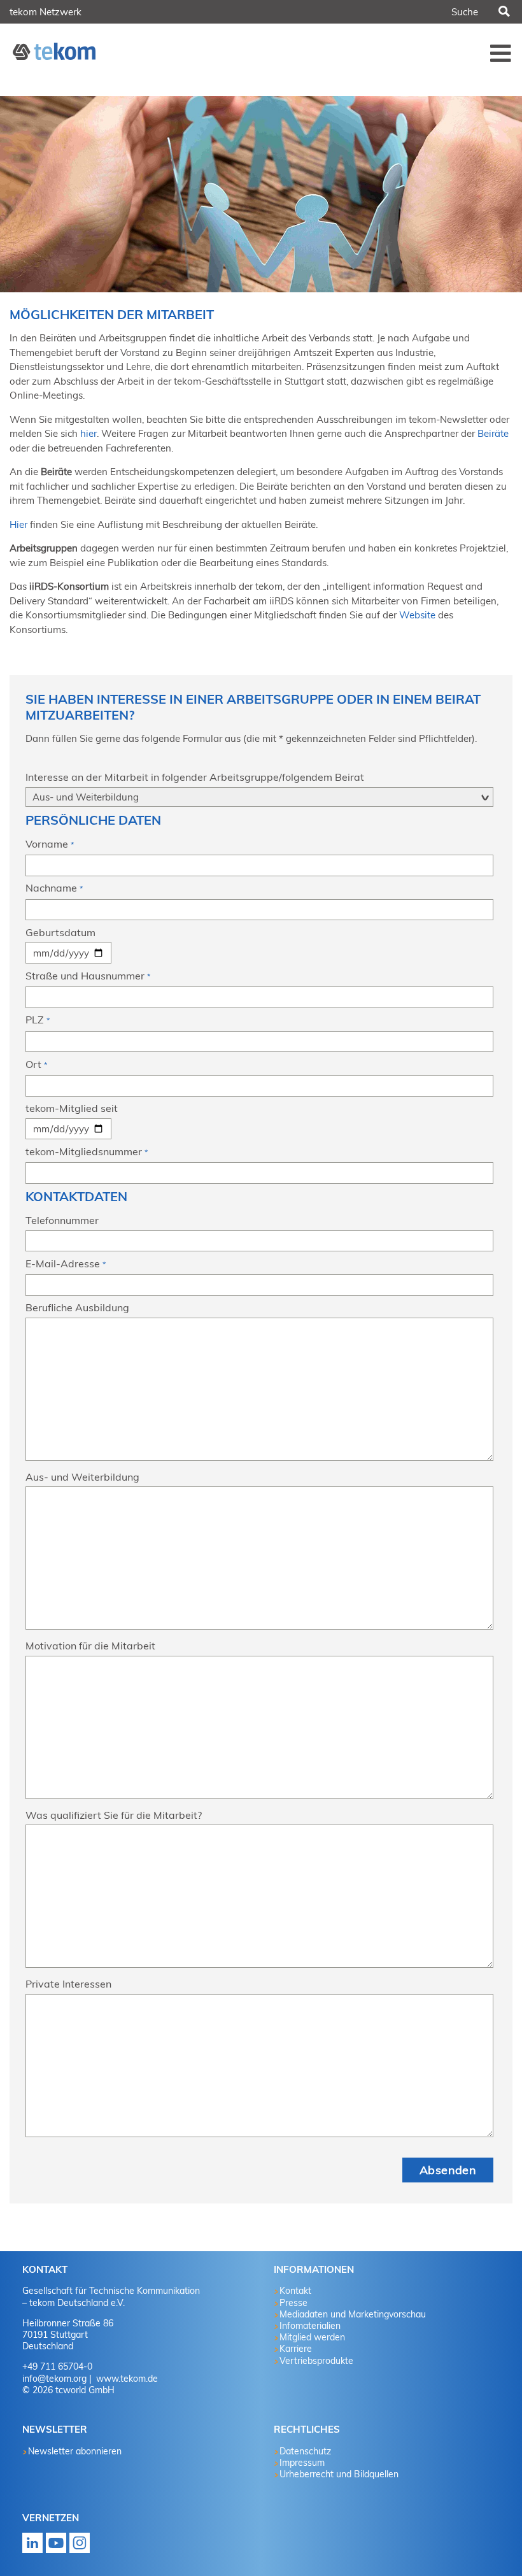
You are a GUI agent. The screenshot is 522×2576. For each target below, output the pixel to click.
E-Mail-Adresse (66, 1263)
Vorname (50, 844)
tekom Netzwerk (46, 12)
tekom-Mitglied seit (72, 1108)
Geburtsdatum (60, 932)
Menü (501, 53)
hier (88, 433)
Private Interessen (68, 1984)
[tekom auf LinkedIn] (32, 2547)
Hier (18, 524)
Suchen (504, 12)
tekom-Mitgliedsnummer (87, 1151)
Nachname (54, 888)
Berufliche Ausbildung (77, 1307)
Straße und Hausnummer (88, 976)
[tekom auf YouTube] (56, 2547)
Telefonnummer (62, 1220)
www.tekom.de (126, 2379)
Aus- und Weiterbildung (82, 1477)
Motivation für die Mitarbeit (90, 1646)
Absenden (448, 2170)
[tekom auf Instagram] (80, 2547)
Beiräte (493, 433)
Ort (36, 1064)
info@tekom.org (54, 2379)
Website (417, 615)
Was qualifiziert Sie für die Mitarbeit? (114, 1815)
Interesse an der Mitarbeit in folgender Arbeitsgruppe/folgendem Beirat (195, 777)
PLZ (38, 1020)
